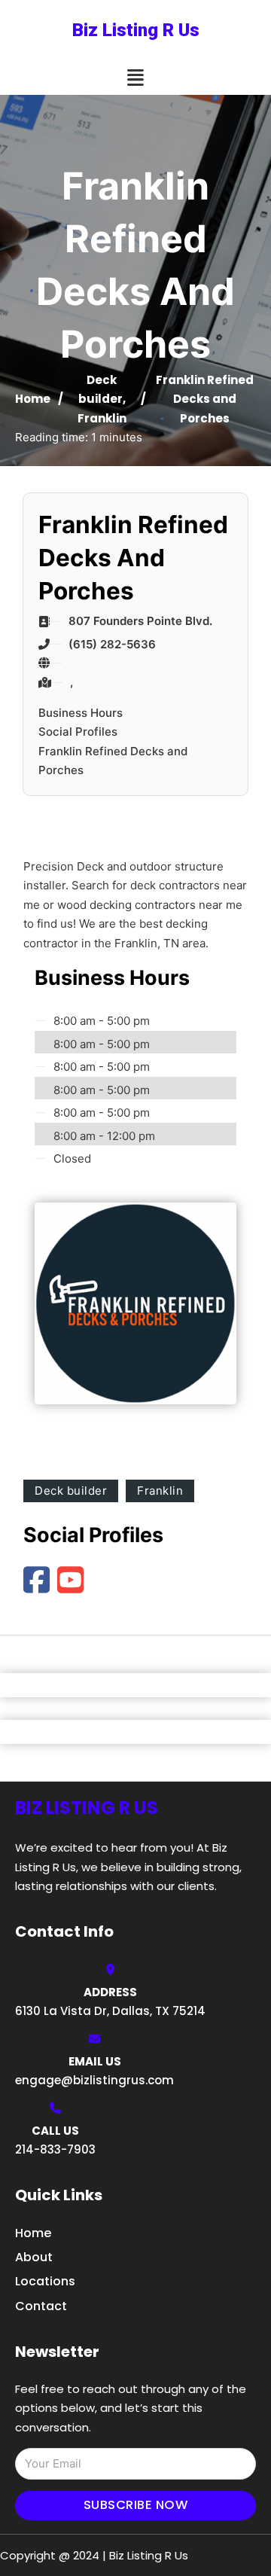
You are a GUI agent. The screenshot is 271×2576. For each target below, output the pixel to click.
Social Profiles (78, 732)
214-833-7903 (55, 2149)
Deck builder (71, 1491)
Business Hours (81, 713)
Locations (45, 2281)
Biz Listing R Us (136, 30)
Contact (41, 2306)
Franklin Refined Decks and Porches (113, 761)
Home (33, 399)
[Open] (135, 78)
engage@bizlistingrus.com (94, 2080)
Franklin (102, 418)
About (34, 2257)
